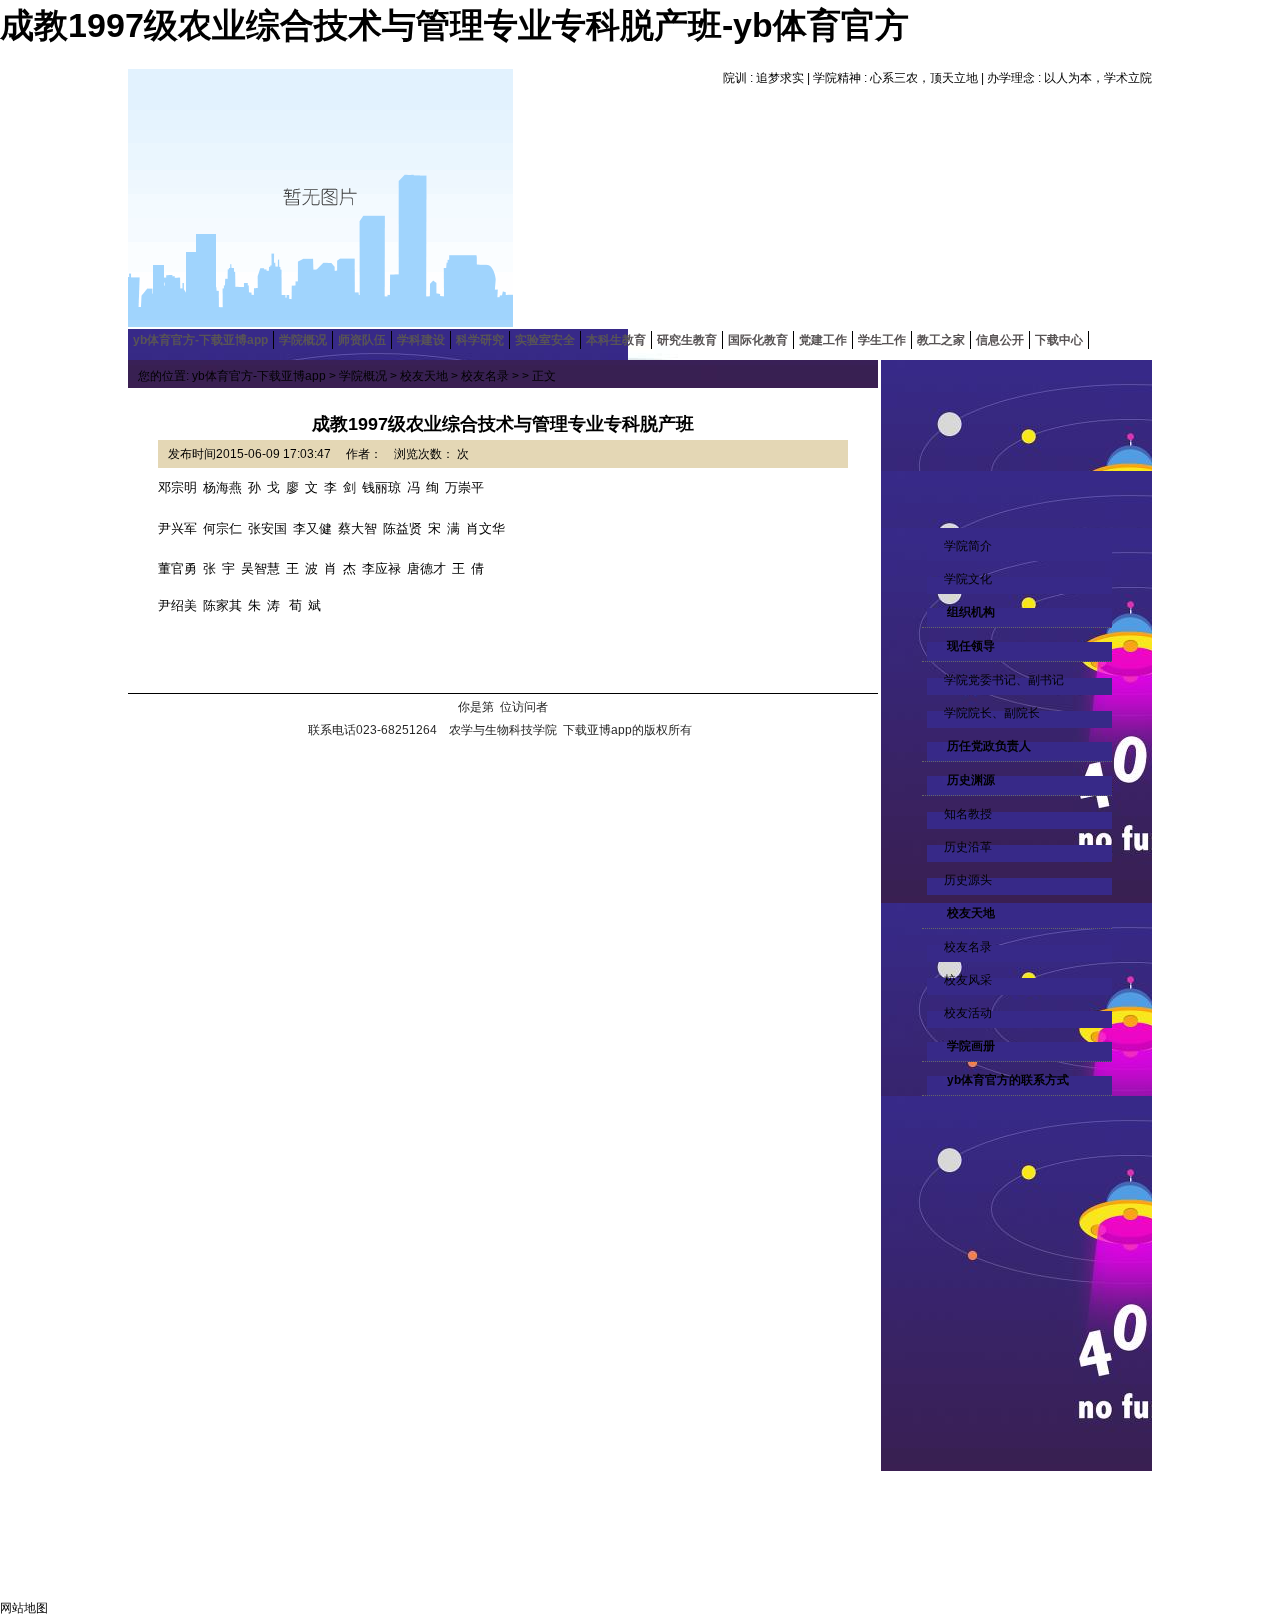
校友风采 (968, 980)
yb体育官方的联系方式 (1006, 1080)
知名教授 (968, 814)
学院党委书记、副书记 (1004, 680)
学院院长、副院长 (992, 713)
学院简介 (968, 546)
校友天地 (969, 913)
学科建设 (421, 340)
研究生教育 (687, 340)
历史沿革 (968, 847)
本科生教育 (616, 340)
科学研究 (480, 340)
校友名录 (968, 947)
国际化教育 (758, 340)
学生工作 (882, 340)
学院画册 (969, 1046)
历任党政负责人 (987, 746)
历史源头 (968, 880)
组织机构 (969, 612)
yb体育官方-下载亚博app (200, 340)
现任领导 (969, 646)
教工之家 (941, 340)
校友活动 (968, 1013)
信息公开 (1000, 340)
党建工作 (823, 340)
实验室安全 (545, 340)
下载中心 (1059, 340)
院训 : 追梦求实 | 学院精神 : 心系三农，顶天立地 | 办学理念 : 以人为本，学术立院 (937, 78)
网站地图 (24, 1608)
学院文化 (968, 579)
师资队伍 (362, 340)
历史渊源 (969, 780)
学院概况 (303, 340)
